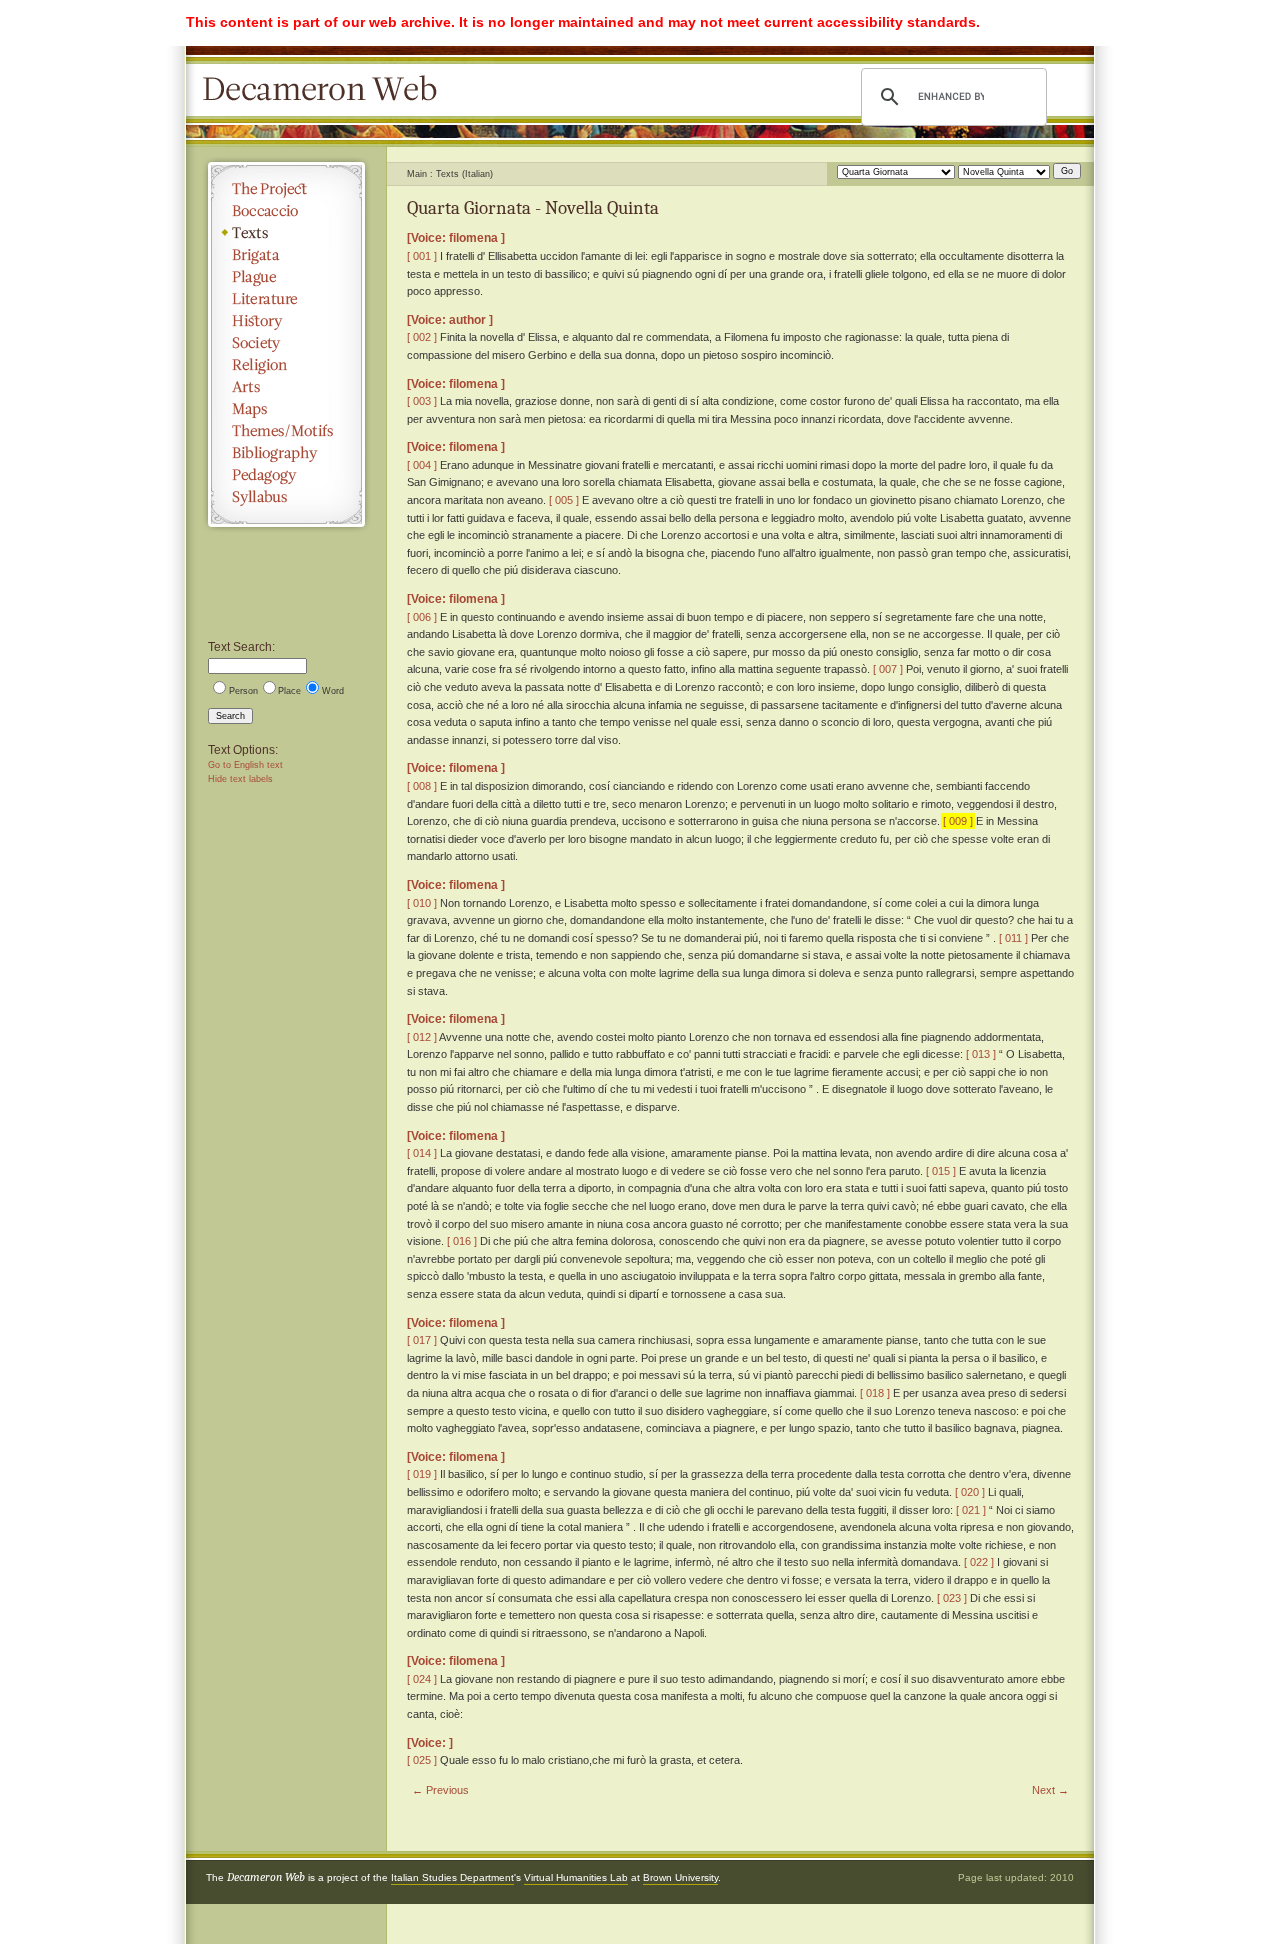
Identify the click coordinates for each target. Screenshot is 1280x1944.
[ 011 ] (1013, 938)
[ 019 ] (422, 1474)
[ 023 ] (952, 1598)
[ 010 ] (422, 903)
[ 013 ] (981, 1054)
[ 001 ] (422, 256)
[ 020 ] (970, 1492)
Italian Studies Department (452, 1877)
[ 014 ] (422, 1153)
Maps (286, 409)
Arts (286, 387)
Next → (1050, 1790)
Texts (286, 233)
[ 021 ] (971, 1510)
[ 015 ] (941, 1171)
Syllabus (286, 497)
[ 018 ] (875, 1393)
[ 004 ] (422, 465)
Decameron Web (326, 90)
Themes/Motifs (286, 431)
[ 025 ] (422, 1760)
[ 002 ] (422, 337)
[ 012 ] (422, 1037)
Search (230, 716)
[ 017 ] (422, 1340)
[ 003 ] (422, 401)
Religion (286, 365)
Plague (286, 277)
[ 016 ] (462, 1241)
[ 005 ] (564, 500)
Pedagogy (286, 475)
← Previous (440, 1790)
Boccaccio (286, 211)
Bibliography (286, 453)
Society (286, 343)
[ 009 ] (958, 821)
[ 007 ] (888, 669)
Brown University (680, 1877)
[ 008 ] (422, 786)
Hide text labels (240, 779)
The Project (286, 189)
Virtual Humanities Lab (576, 1877)
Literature (286, 299)
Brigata (286, 255)
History (286, 321)
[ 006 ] (422, 617)
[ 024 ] (422, 1679)
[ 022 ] (979, 1562)
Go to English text (245, 765)
